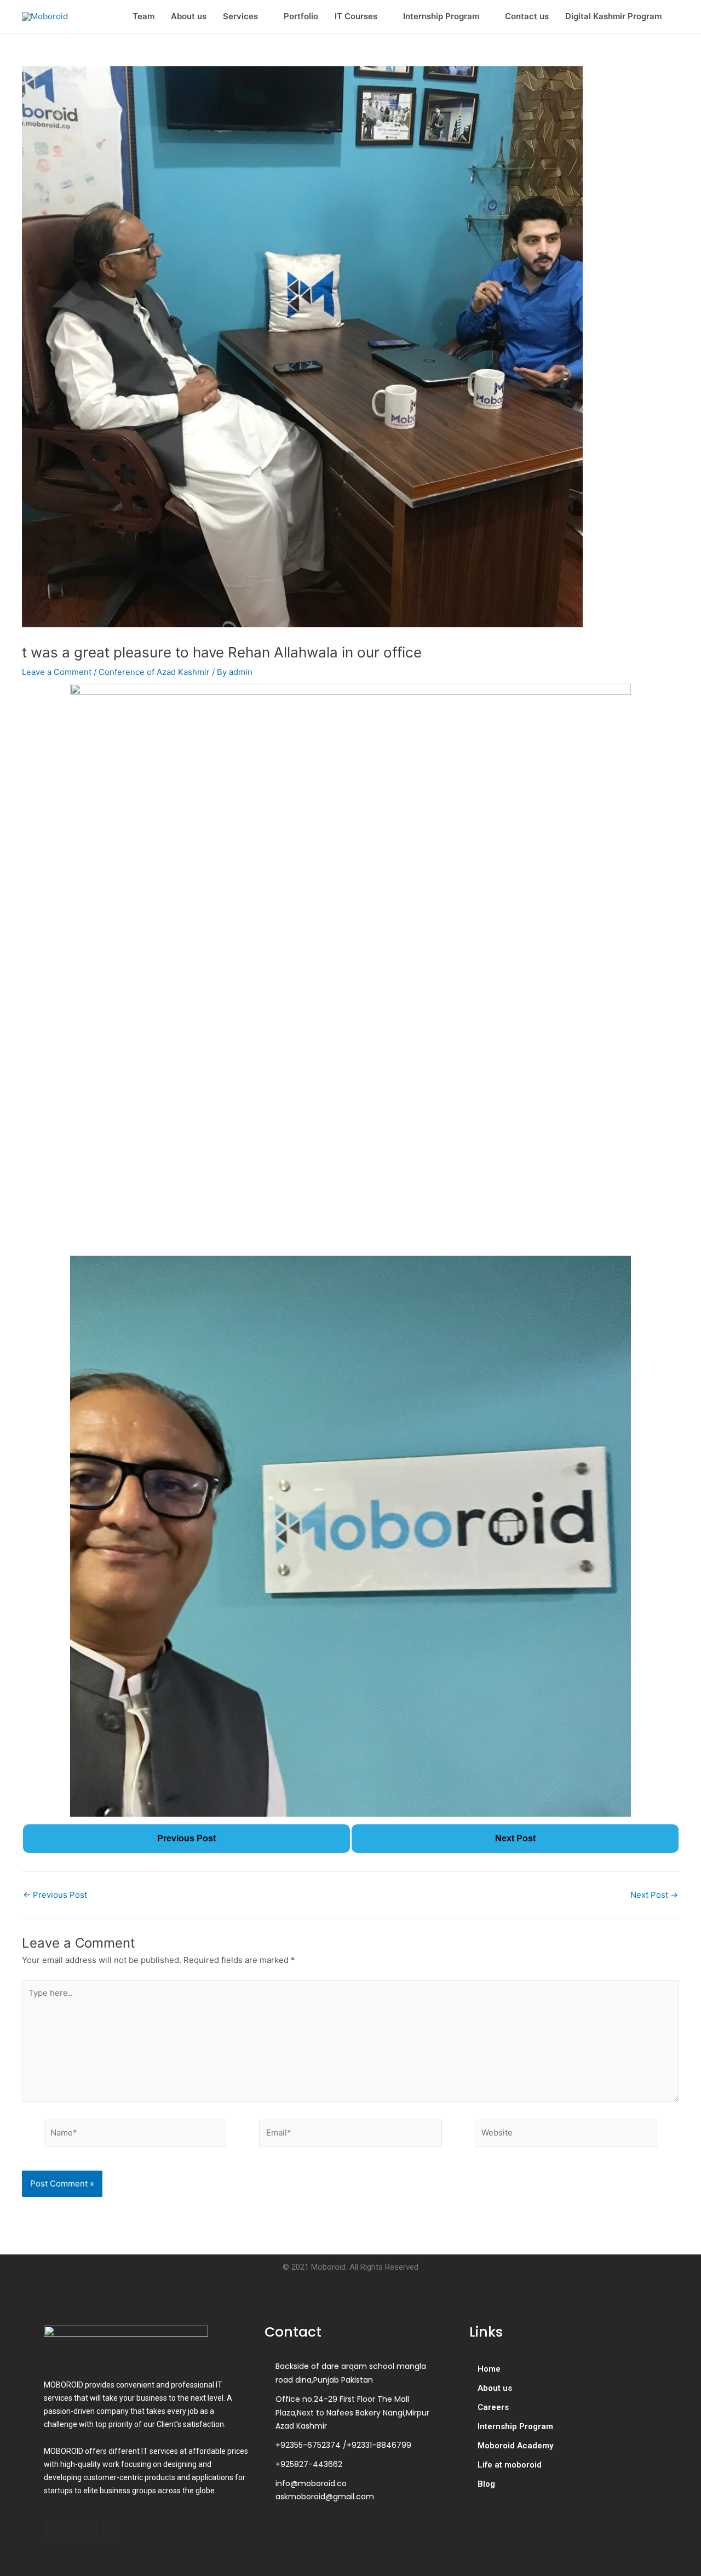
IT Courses (356, 16)
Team (143, 16)
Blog (486, 2484)
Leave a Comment (57, 672)
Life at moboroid (510, 2465)
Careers (493, 2407)
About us (189, 16)
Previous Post (55, 1895)
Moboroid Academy (515, 2446)
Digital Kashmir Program (613, 16)
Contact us (527, 16)
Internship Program (441, 16)
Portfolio (301, 16)
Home (489, 2369)
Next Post (654, 1895)
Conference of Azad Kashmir (154, 672)
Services (240, 16)
